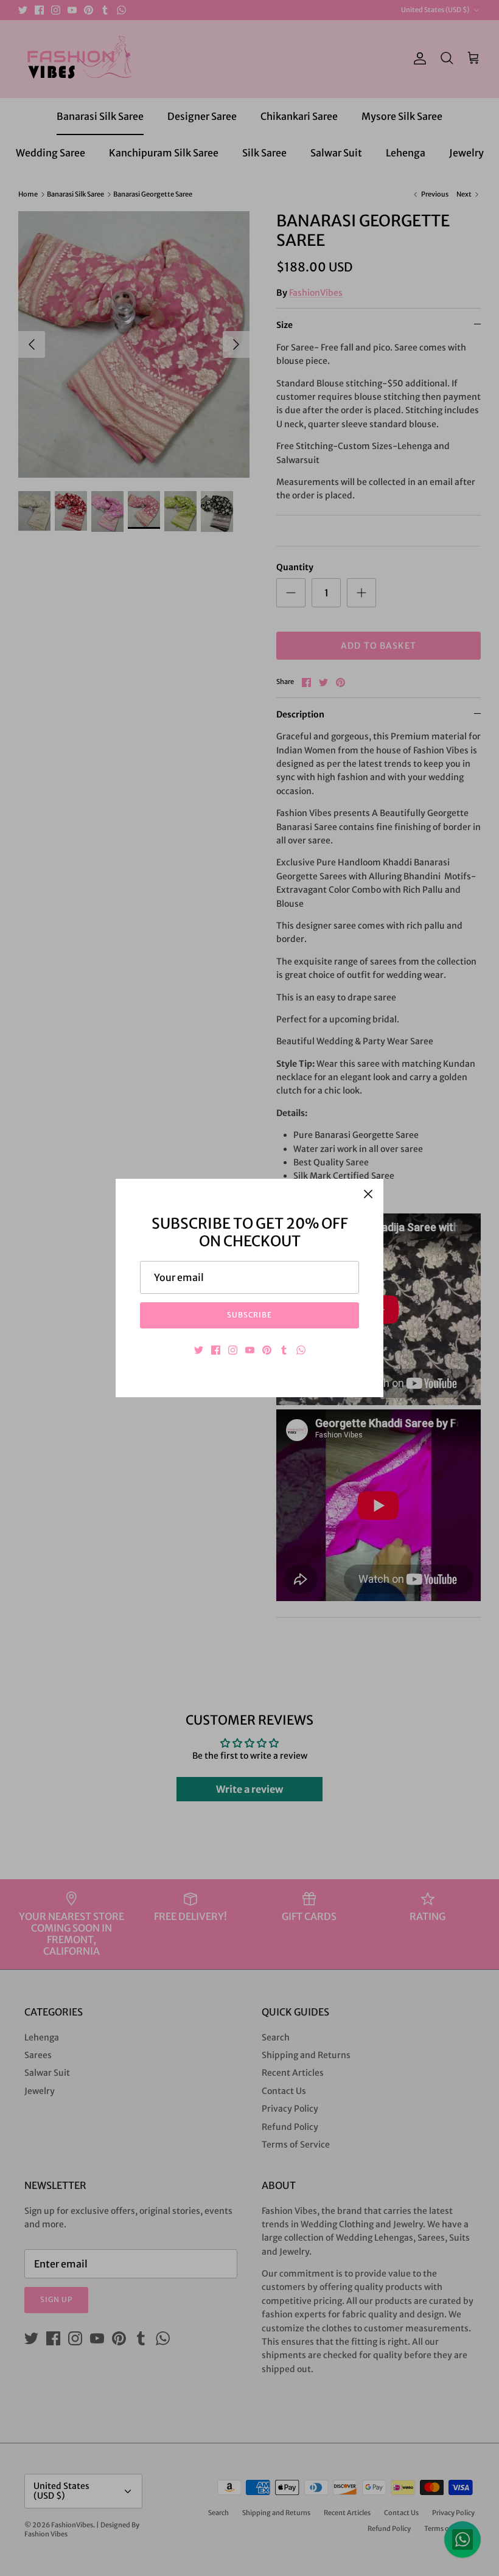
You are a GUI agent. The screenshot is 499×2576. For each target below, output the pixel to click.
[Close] (368, 1194)
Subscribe (250, 1315)
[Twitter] (199, 1350)
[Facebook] (216, 1350)
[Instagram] (233, 1350)
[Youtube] (250, 1350)
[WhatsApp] (301, 1350)
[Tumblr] (284, 1350)
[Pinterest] (267, 1350)
